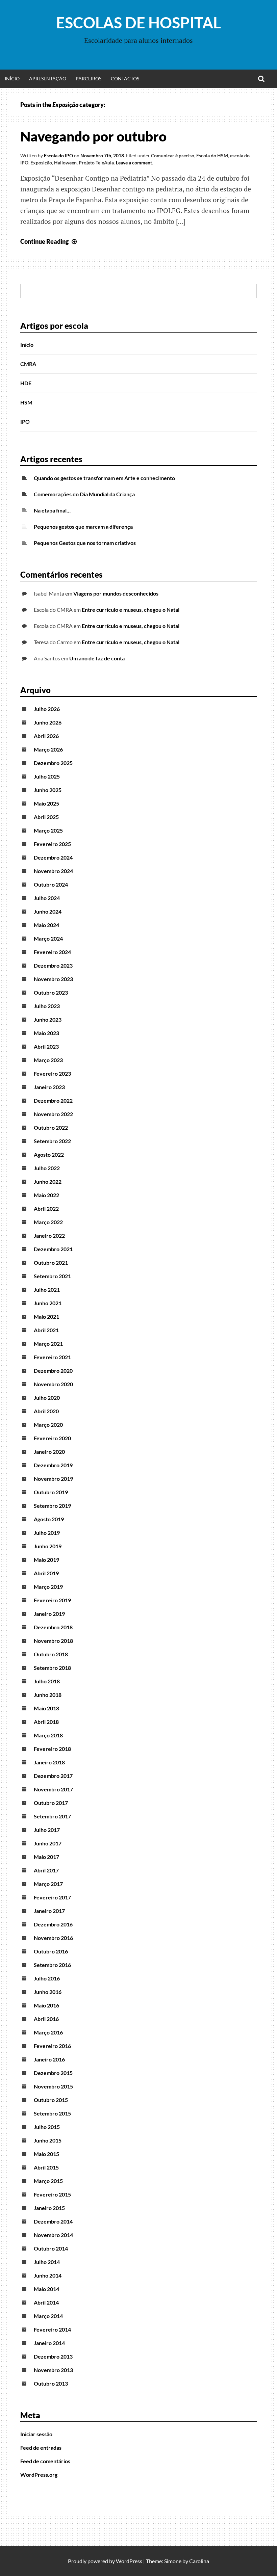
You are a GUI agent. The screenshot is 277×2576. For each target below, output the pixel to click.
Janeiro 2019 (49, 1614)
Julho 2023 (47, 1006)
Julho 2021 (47, 1290)
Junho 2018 (48, 1695)
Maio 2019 (46, 1560)
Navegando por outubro (93, 136)
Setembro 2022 (52, 1141)
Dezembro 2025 (53, 763)
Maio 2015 (46, 2154)
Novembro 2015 (53, 2086)
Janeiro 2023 (49, 1087)
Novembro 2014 (53, 2235)
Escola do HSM (212, 155)
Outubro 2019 (51, 1492)
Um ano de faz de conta (97, 658)
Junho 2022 (48, 1181)
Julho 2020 (47, 1398)
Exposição (41, 163)
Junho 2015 (48, 2140)
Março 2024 (48, 938)
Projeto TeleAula (96, 163)
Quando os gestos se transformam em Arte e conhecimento (104, 478)
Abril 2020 (46, 1411)
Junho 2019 (48, 1546)
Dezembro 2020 (53, 1371)
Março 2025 (48, 830)
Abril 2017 (46, 1870)
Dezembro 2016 (53, 1924)
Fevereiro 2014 (52, 2329)
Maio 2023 (46, 1033)
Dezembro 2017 (53, 1776)
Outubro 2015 (51, 2100)
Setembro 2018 (52, 1668)
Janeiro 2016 (49, 2059)
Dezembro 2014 (53, 2221)
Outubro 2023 (51, 992)
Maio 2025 (46, 803)
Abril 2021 (46, 1330)
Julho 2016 (47, 1978)
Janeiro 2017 (49, 1911)
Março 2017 (48, 1884)
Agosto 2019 (49, 1519)
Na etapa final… (52, 510)
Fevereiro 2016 (52, 2046)
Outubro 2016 (51, 1951)
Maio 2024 (46, 925)
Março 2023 (48, 1060)
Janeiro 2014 (49, 2343)
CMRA (28, 364)
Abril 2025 (46, 817)
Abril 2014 (46, 2302)
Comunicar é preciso (173, 155)
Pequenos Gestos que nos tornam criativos (85, 543)
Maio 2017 (46, 1857)
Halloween (65, 163)
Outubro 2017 (51, 1803)
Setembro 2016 (52, 1965)
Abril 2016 (46, 2019)
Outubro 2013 (51, 2383)
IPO (25, 422)
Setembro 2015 (52, 2113)
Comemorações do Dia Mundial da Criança (84, 494)
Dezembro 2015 (53, 2073)
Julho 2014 (47, 2262)
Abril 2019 (46, 1573)
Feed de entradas (41, 2448)
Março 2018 (48, 1735)
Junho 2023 (48, 1019)
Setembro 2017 (52, 1816)
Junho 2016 (48, 1992)
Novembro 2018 (53, 1641)
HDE (26, 383)
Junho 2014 (48, 2275)
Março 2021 (48, 1344)
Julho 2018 (47, 1681)
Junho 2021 (48, 1303)
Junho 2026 (48, 722)
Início (12, 78)
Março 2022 (48, 1222)
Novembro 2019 (53, 1479)
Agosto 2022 (49, 1154)
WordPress (129, 2561)
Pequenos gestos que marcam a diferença (83, 527)
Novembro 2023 (53, 979)
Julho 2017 (47, 1830)
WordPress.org (39, 2475)
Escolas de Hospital (138, 23)
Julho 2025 (47, 776)
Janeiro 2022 (49, 1236)
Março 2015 (48, 2181)
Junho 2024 (48, 911)
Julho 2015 (47, 2127)
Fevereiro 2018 (52, 1749)
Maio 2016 (46, 2005)
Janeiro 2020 (49, 1452)
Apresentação (48, 78)
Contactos (125, 78)
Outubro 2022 (51, 1127)
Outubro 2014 (51, 2248)
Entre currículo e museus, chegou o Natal (131, 610)
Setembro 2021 (52, 1276)
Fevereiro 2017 (52, 1897)
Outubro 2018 (51, 1654)
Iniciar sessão (36, 2434)
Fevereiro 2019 (52, 1600)
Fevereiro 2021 (52, 1357)
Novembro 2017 (53, 1789)
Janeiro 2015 (49, 2208)
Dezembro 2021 (53, 1249)
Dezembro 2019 (53, 1465)
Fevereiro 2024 (52, 952)
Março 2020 (48, 1425)
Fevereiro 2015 (52, 2194)
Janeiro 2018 (49, 1762)
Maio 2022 (46, 1195)
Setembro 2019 (52, 1506)
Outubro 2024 (51, 884)
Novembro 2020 (53, 1384)
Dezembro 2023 (53, 965)
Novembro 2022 (53, 1114)
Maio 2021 (46, 1317)
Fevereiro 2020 (52, 1438)
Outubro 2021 (51, 1263)
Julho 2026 (47, 709)
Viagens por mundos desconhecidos (116, 593)
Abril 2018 (46, 1722)
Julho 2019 (47, 1533)
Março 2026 (48, 749)
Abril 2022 (46, 1208)
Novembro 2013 (53, 2370)
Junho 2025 (48, 790)
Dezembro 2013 (53, 2356)
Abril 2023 (46, 1046)
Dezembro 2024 (53, 857)
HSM (26, 402)
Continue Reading (49, 241)
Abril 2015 (46, 2167)
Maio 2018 (46, 1708)
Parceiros (89, 78)
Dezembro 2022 (53, 1100)
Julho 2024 (47, 898)
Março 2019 (48, 1587)
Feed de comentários (45, 2461)
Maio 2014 (46, 2289)
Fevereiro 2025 (52, 844)
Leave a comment (134, 163)
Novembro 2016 (53, 1938)
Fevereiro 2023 (52, 1073)
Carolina (199, 2561)
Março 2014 (48, 2316)
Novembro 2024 (53, 871)
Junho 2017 (48, 1843)
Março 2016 (48, 2032)
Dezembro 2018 (53, 1627)
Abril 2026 (46, 736)
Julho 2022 (47, 1168)
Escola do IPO (58, 155)
